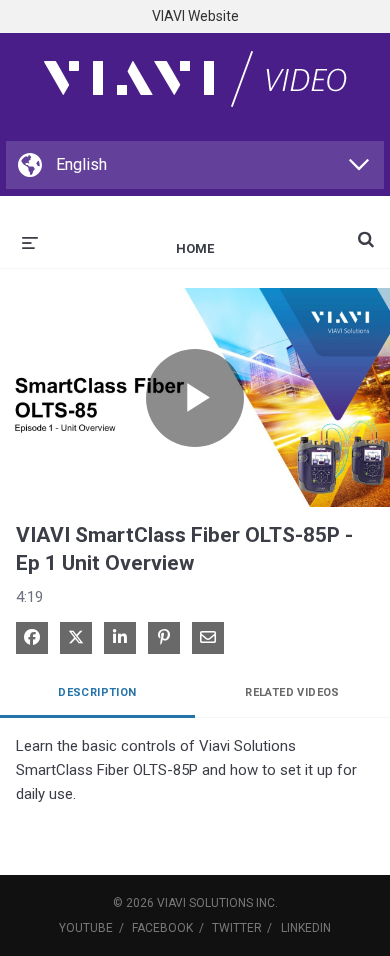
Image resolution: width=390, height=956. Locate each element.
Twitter (237, 928)
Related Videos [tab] (292, 692)
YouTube (86, 928)
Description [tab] (97, 692)
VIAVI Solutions (205, 903)
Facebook (162, 928)
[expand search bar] (366, 231)
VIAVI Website (195, 16)
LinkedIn (306, 928)
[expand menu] (30, 241)
